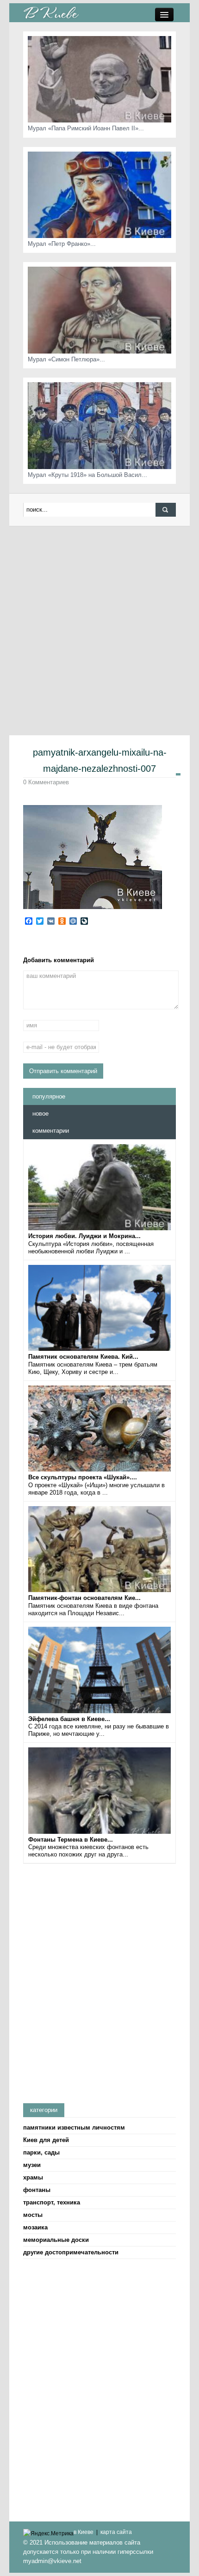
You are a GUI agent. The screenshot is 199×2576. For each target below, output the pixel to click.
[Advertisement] (99, 630)
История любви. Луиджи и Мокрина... (84, 1236)
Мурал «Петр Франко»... (62, 244)
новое (40, 1114)
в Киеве (84, 2532)
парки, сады (41, 2152)
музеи (32, 2165)
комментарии (51, 1131)
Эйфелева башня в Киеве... (69, 1719)
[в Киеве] (51, 12)
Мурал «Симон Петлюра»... (66, 359)
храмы (33, 2177)
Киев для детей (46, 2140)
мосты (33, 2215)
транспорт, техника (52, 2202)
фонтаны (37, 2190)
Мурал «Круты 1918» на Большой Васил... (87, 475)
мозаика (35, 2227)
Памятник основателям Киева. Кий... (83, 1357)
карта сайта (116, 2532)
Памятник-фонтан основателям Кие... (84, 1598)
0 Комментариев (46, 782)
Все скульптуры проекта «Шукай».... (83, 1477)
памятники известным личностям (74, 2127)
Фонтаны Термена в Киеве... (71, 1840)
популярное (49, 1096)
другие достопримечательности (71, 2252)
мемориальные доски (56, 2240)
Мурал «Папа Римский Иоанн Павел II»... (86, 128)
